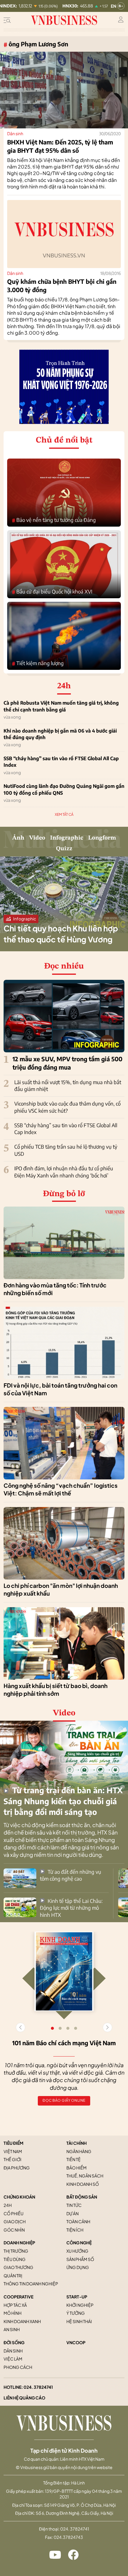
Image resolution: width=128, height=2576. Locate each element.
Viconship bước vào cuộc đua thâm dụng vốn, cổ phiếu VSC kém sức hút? (67, 1107)
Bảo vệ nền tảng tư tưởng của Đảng (54, 520)
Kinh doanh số (83, 2184)
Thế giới (13, 2159)
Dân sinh (15, 133)
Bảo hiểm (77, 2168)
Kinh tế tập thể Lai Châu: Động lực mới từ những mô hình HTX (71, 1908)
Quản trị (13, 2276)
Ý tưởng (76, 2313)
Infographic (67, 838)
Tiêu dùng (15, 2259)
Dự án (72, 2213)
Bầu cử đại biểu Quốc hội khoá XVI (52, 592)
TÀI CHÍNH (77, 2143)
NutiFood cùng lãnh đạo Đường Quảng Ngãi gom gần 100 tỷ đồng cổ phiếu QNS (64, 789)
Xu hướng (77, 2251)
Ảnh (18, 838)
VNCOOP (76, 2342)
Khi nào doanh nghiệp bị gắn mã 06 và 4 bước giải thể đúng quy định (60, 734)
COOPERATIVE (18, 2297)
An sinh (12, 2329)
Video (37, 838)
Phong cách (18, 2367)
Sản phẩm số (80, 2259)
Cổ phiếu (14, 2213)
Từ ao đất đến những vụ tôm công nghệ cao (71, 1875)
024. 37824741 (38, 2387)
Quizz (64, 849)
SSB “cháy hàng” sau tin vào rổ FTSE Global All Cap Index (61, 762)
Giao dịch (15, 2221)
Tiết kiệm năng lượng (38, 663)
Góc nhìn (14, 2230)
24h (8, 2205)
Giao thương (18, 2267)
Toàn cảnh (78, 2221)
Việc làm (13, 2359)
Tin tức (74, 2205)
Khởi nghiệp (80, 2305)
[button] (107, 2027)
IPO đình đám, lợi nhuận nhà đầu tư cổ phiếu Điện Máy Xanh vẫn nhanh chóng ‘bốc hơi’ (64, 1172)
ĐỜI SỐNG (14, 2342)
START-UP (77, 2297)
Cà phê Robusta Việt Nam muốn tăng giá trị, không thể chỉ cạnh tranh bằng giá (61, 706)
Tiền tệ (74, 2159)
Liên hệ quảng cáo (24, 2398)
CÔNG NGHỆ (79, 2243)
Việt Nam (13, 2151)
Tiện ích (75, 2230)
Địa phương (17, 2168)
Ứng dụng (78, 2267)
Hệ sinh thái (79, 2321)
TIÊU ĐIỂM (14, 2143)
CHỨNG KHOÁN (19, 2197)
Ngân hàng (79, 2151)
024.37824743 (68, 2537)
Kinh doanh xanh (22, 2321)
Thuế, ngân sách (85, 2176)
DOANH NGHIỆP (19, 2243)
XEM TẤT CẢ (64, 814)
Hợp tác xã (15, 2305)
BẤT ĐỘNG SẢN (82, 2197)
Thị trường (16, 2251)
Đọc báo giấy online (64, 2100)
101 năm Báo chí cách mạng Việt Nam (64, 2043)
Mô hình (13, 2313)
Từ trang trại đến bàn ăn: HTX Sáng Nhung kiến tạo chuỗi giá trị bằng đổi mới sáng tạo (63, 1801)
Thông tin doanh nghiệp (31, 2284)
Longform (102, 838)
